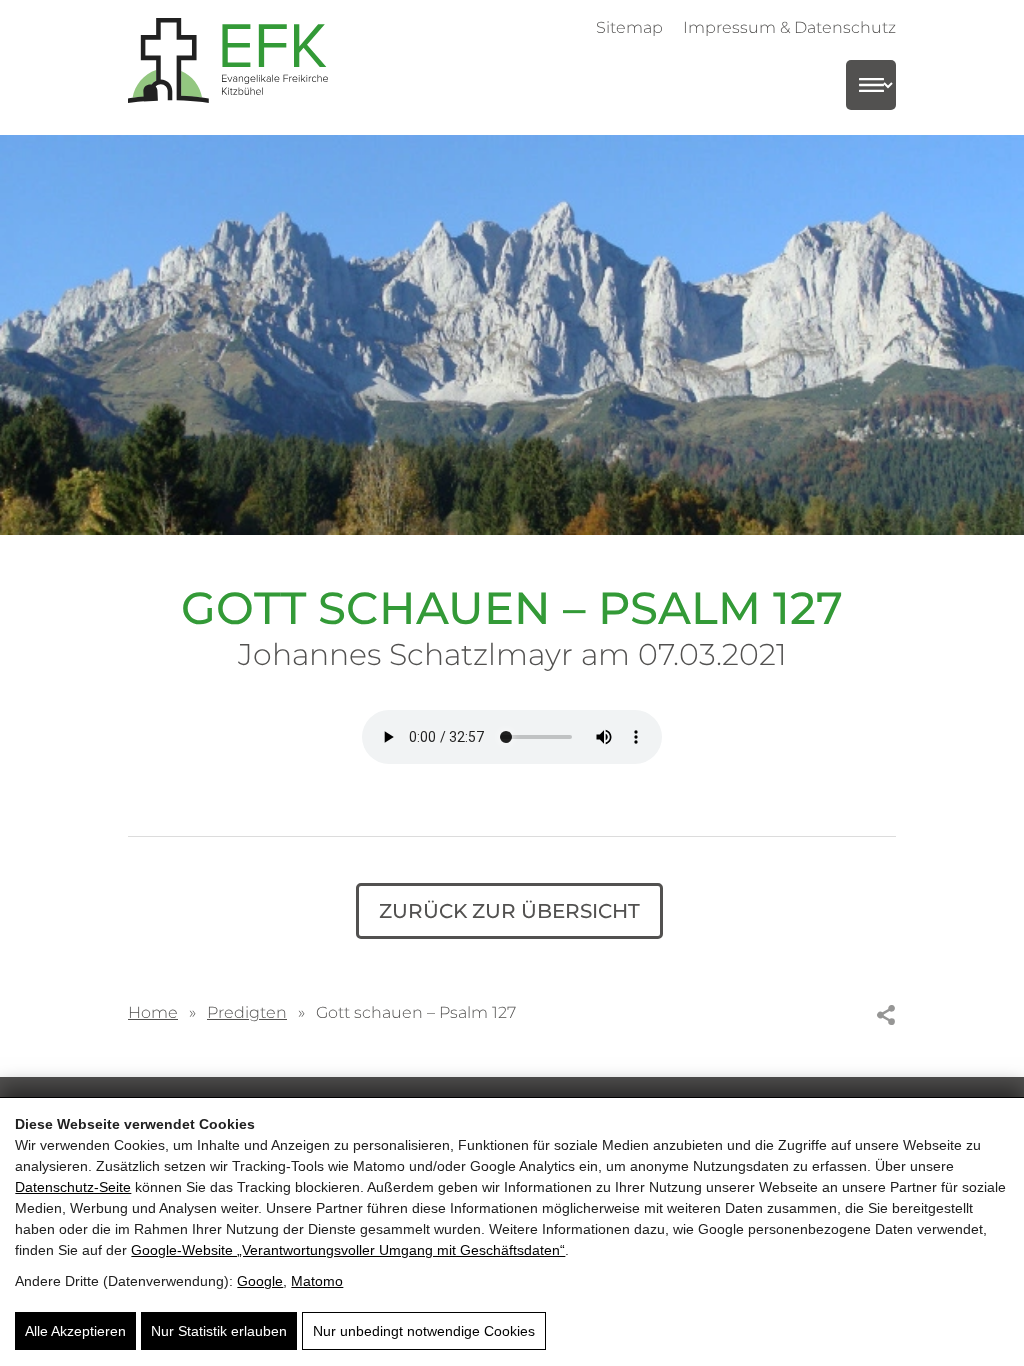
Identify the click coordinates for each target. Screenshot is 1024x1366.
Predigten (247, 1012)
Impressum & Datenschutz (789, 27)
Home (153, 1012)
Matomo (317, 1281)
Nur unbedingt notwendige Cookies (424, 1331)
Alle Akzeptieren (75, 1331)
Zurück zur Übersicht (509, 911)
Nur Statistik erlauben (219, 1331)
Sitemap (629, 27)
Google (260, 1281)
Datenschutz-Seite (73, 1187)
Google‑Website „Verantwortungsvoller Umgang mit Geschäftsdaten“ (348, 1250)
